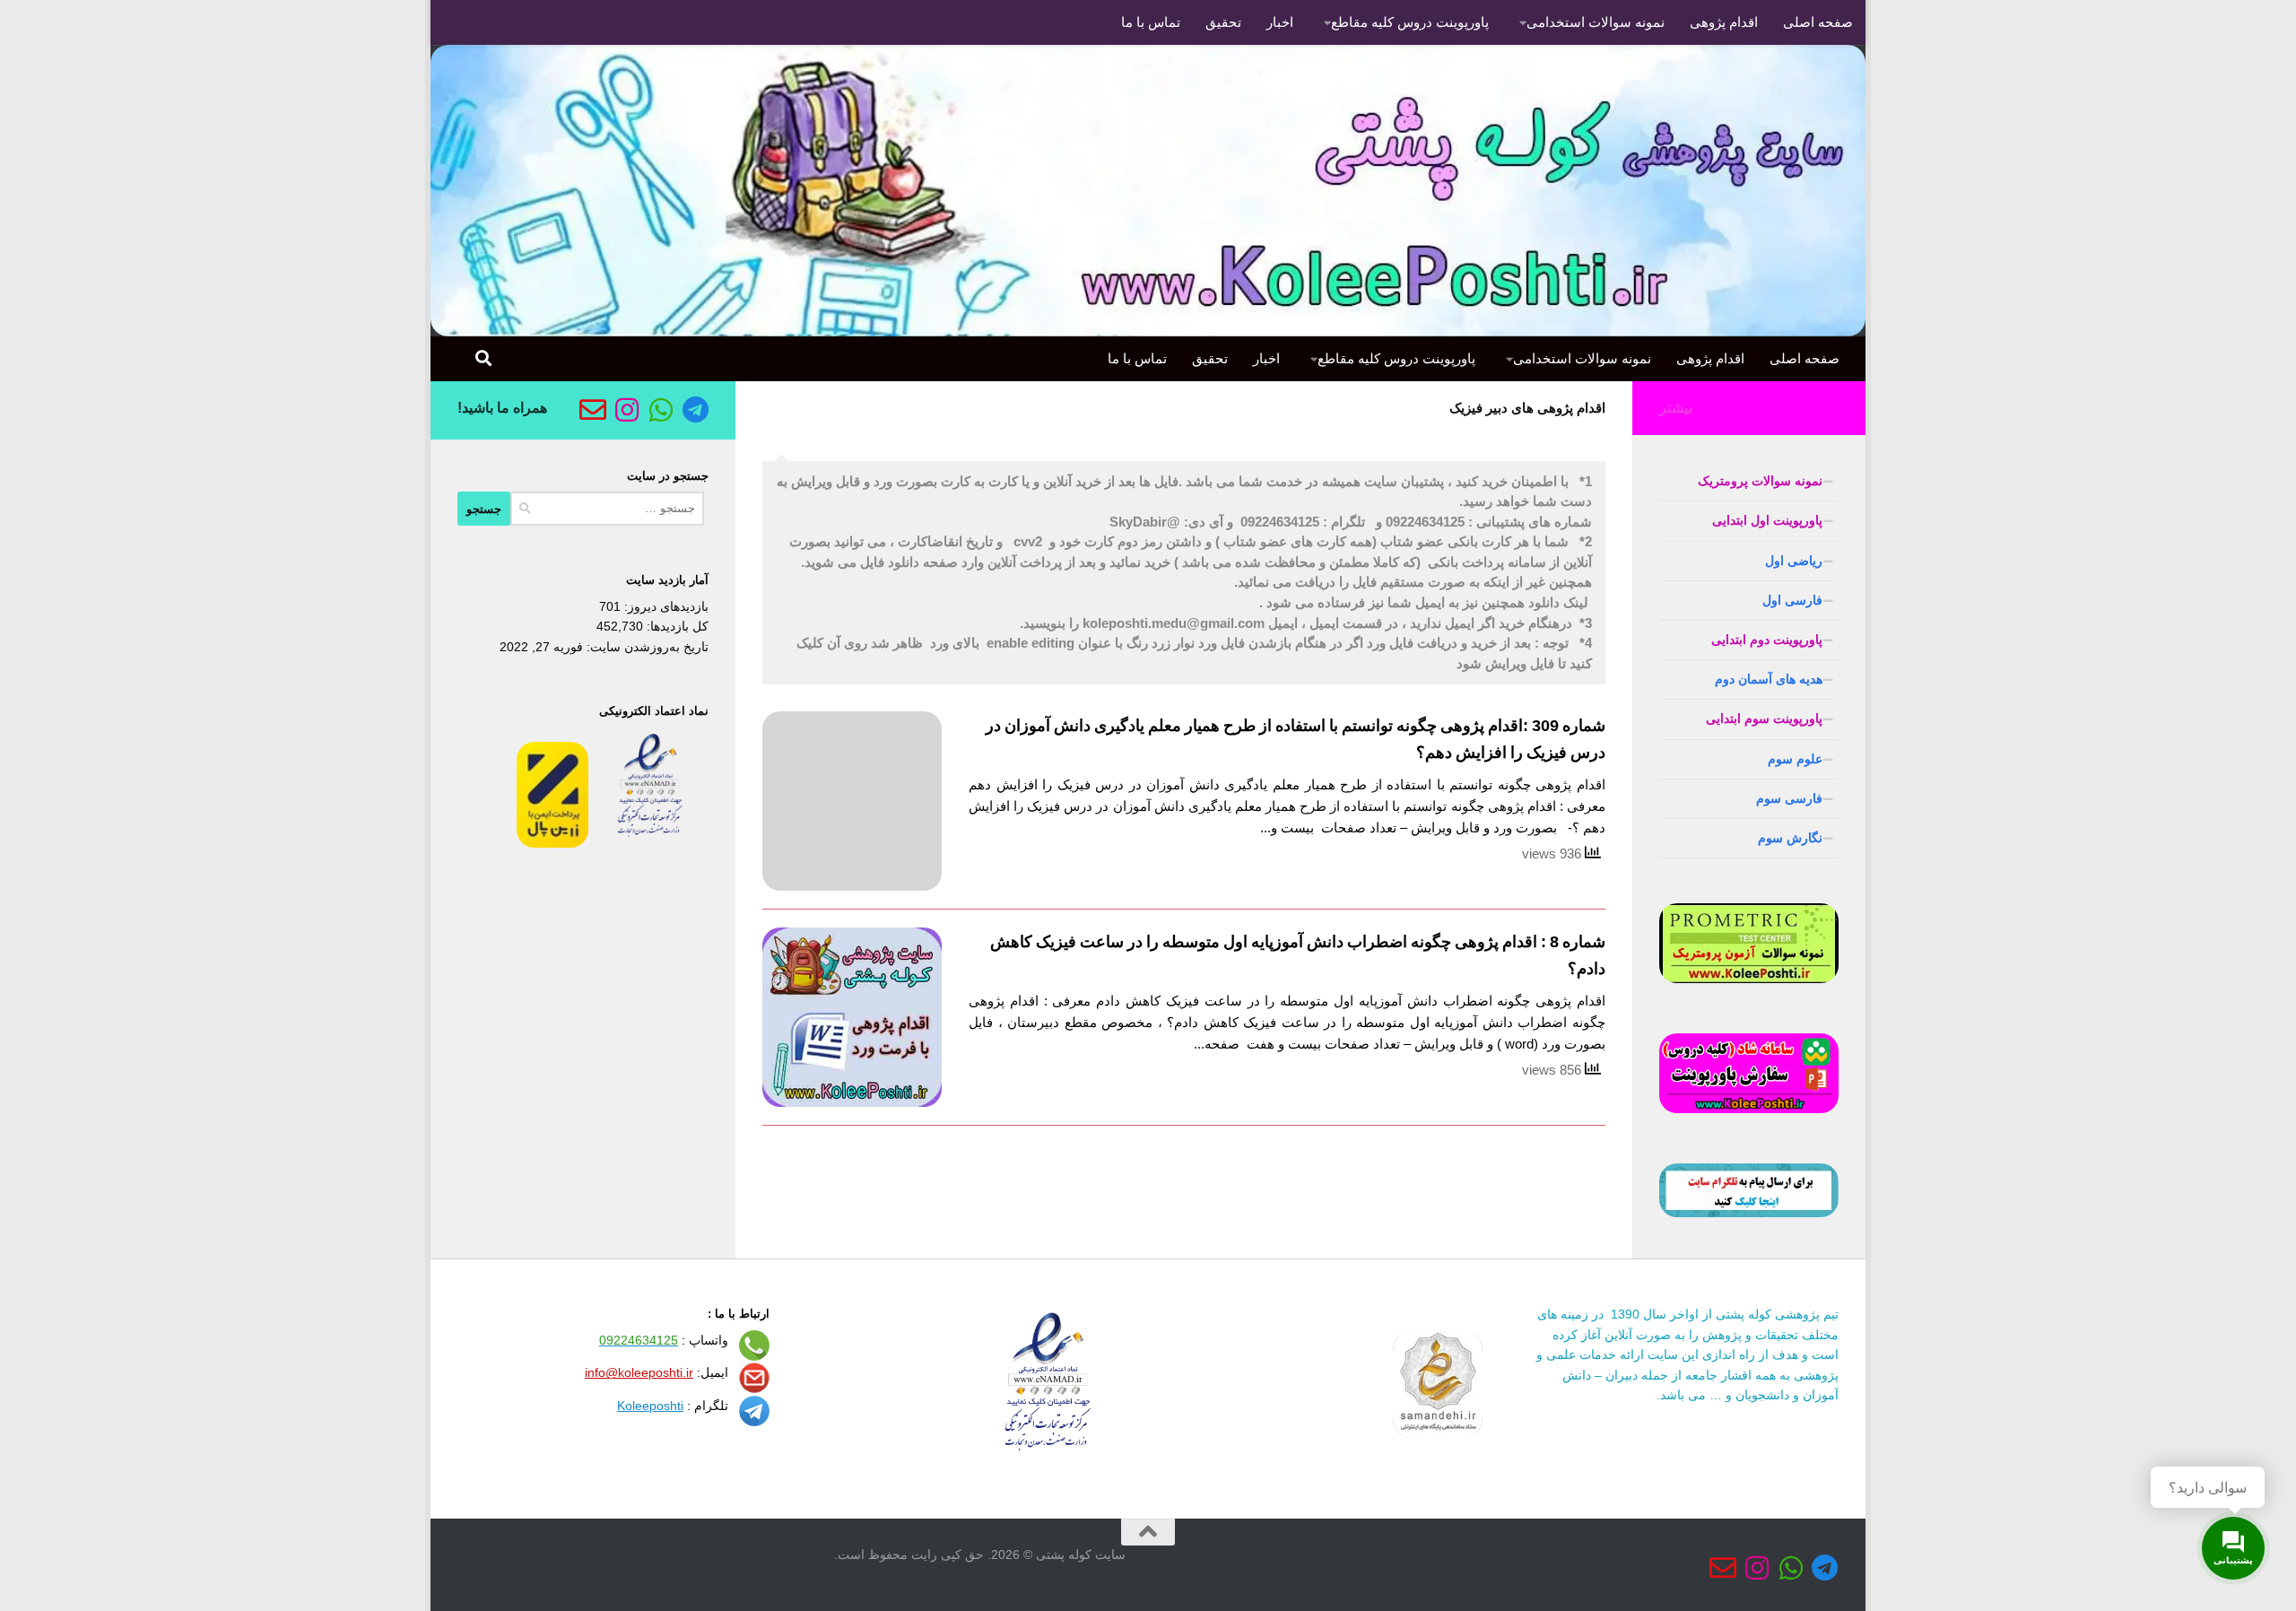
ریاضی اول (1794, 561)
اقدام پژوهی (1724, 22)
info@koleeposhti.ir (639, 1372)
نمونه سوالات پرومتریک (1760, 481)
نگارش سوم (1790, 838)
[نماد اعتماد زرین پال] (552, 843)
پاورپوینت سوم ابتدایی (1764, 718)
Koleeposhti (650, 1406)
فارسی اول (1792, 600)
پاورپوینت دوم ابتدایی (1767, 640)
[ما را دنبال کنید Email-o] (593, 410)
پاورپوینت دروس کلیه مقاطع (1410, 22)
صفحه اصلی (1818, 22)
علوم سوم (1795, 759)
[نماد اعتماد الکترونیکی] (650, 843)
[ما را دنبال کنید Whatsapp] (661, 410)
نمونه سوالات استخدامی (1596, 22)
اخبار (1280, 22)
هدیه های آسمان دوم (1769, 679)
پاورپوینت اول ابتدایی (1767, 520)
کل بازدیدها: (676, 626)
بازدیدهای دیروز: (665, 606)
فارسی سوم (1789, 798)
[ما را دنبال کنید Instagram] (627, 410)
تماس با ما (1151, 22)
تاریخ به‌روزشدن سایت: (646, 647)
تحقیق (1223, 22)
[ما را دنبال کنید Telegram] (695, 410)
